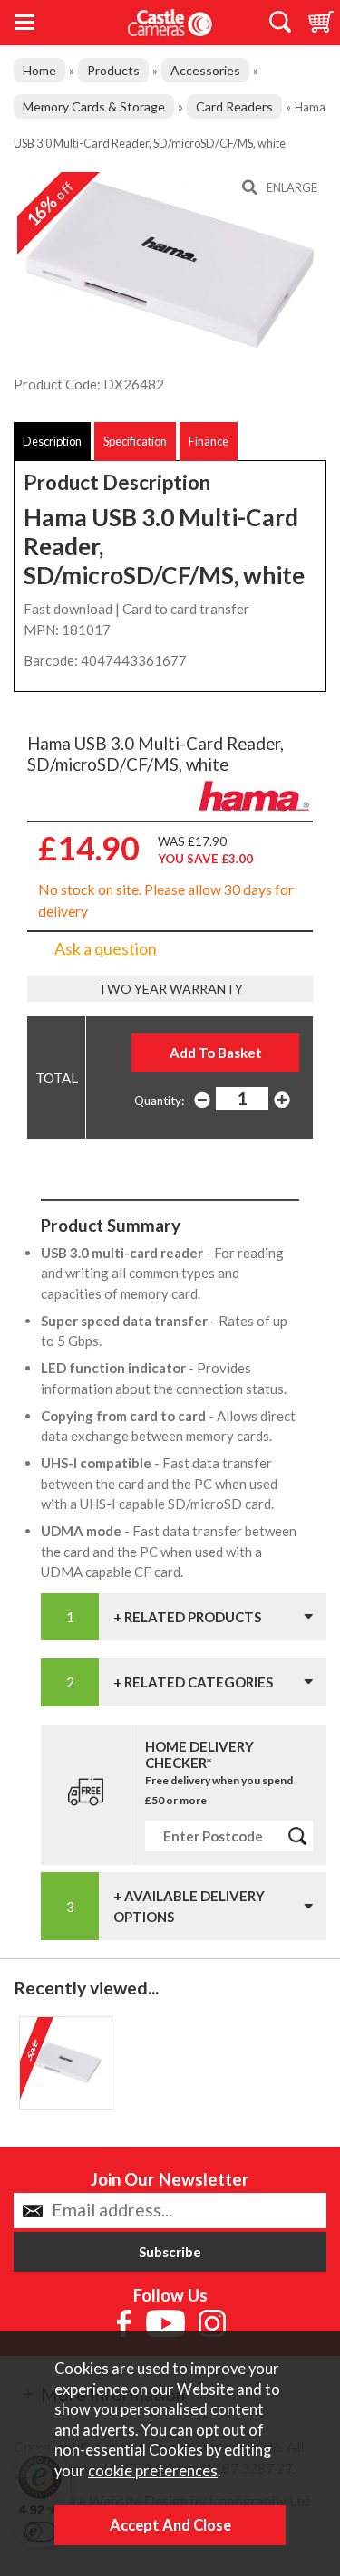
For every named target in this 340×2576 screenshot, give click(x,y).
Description (52, 441)
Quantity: (159, 1101)
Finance (209, 441)
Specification (135, 441)
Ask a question (106, 948)
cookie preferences (153, 2471)
